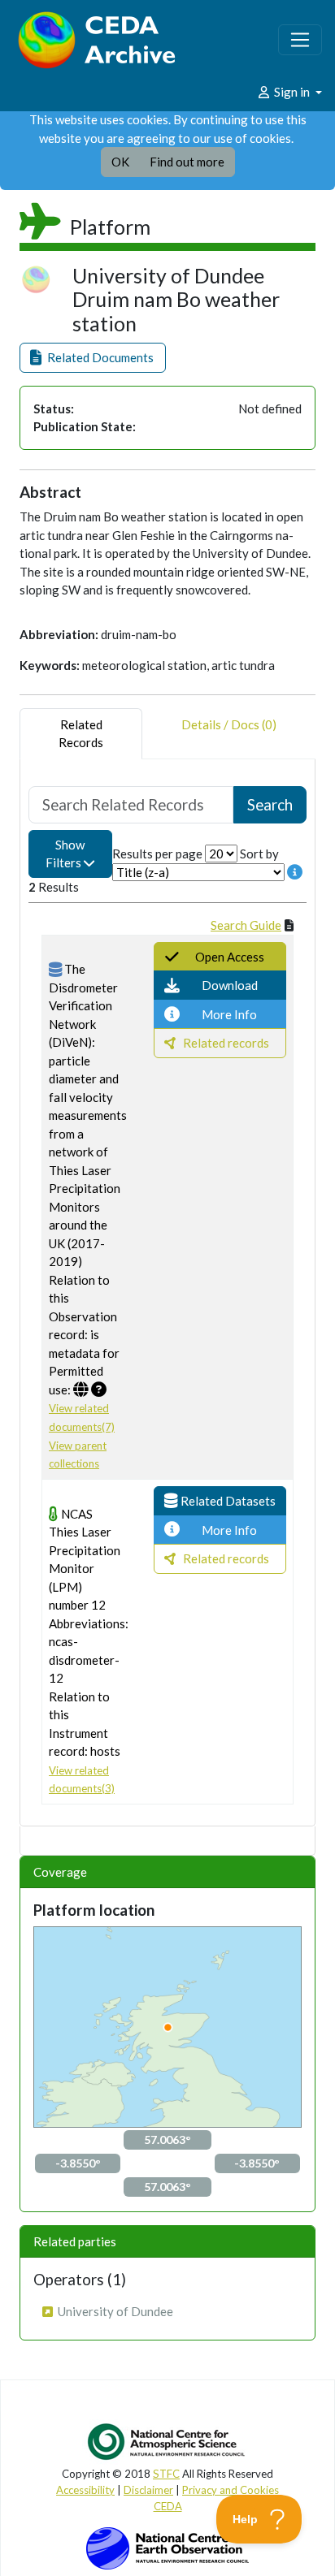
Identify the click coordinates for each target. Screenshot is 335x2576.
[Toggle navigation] (300, 40)
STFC (166, 2474)
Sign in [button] (292, 92)
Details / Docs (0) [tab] (229, 724)
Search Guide (246, 925)
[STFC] (167, 2547)
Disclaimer (148, 2490)
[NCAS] (167, 2441)
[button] (93, 358)
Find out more (187, 162)
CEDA (168, 2506)
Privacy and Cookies (231, 2490)
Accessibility (85, 2490)
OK (120, 162)
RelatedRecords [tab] (81, 734)
